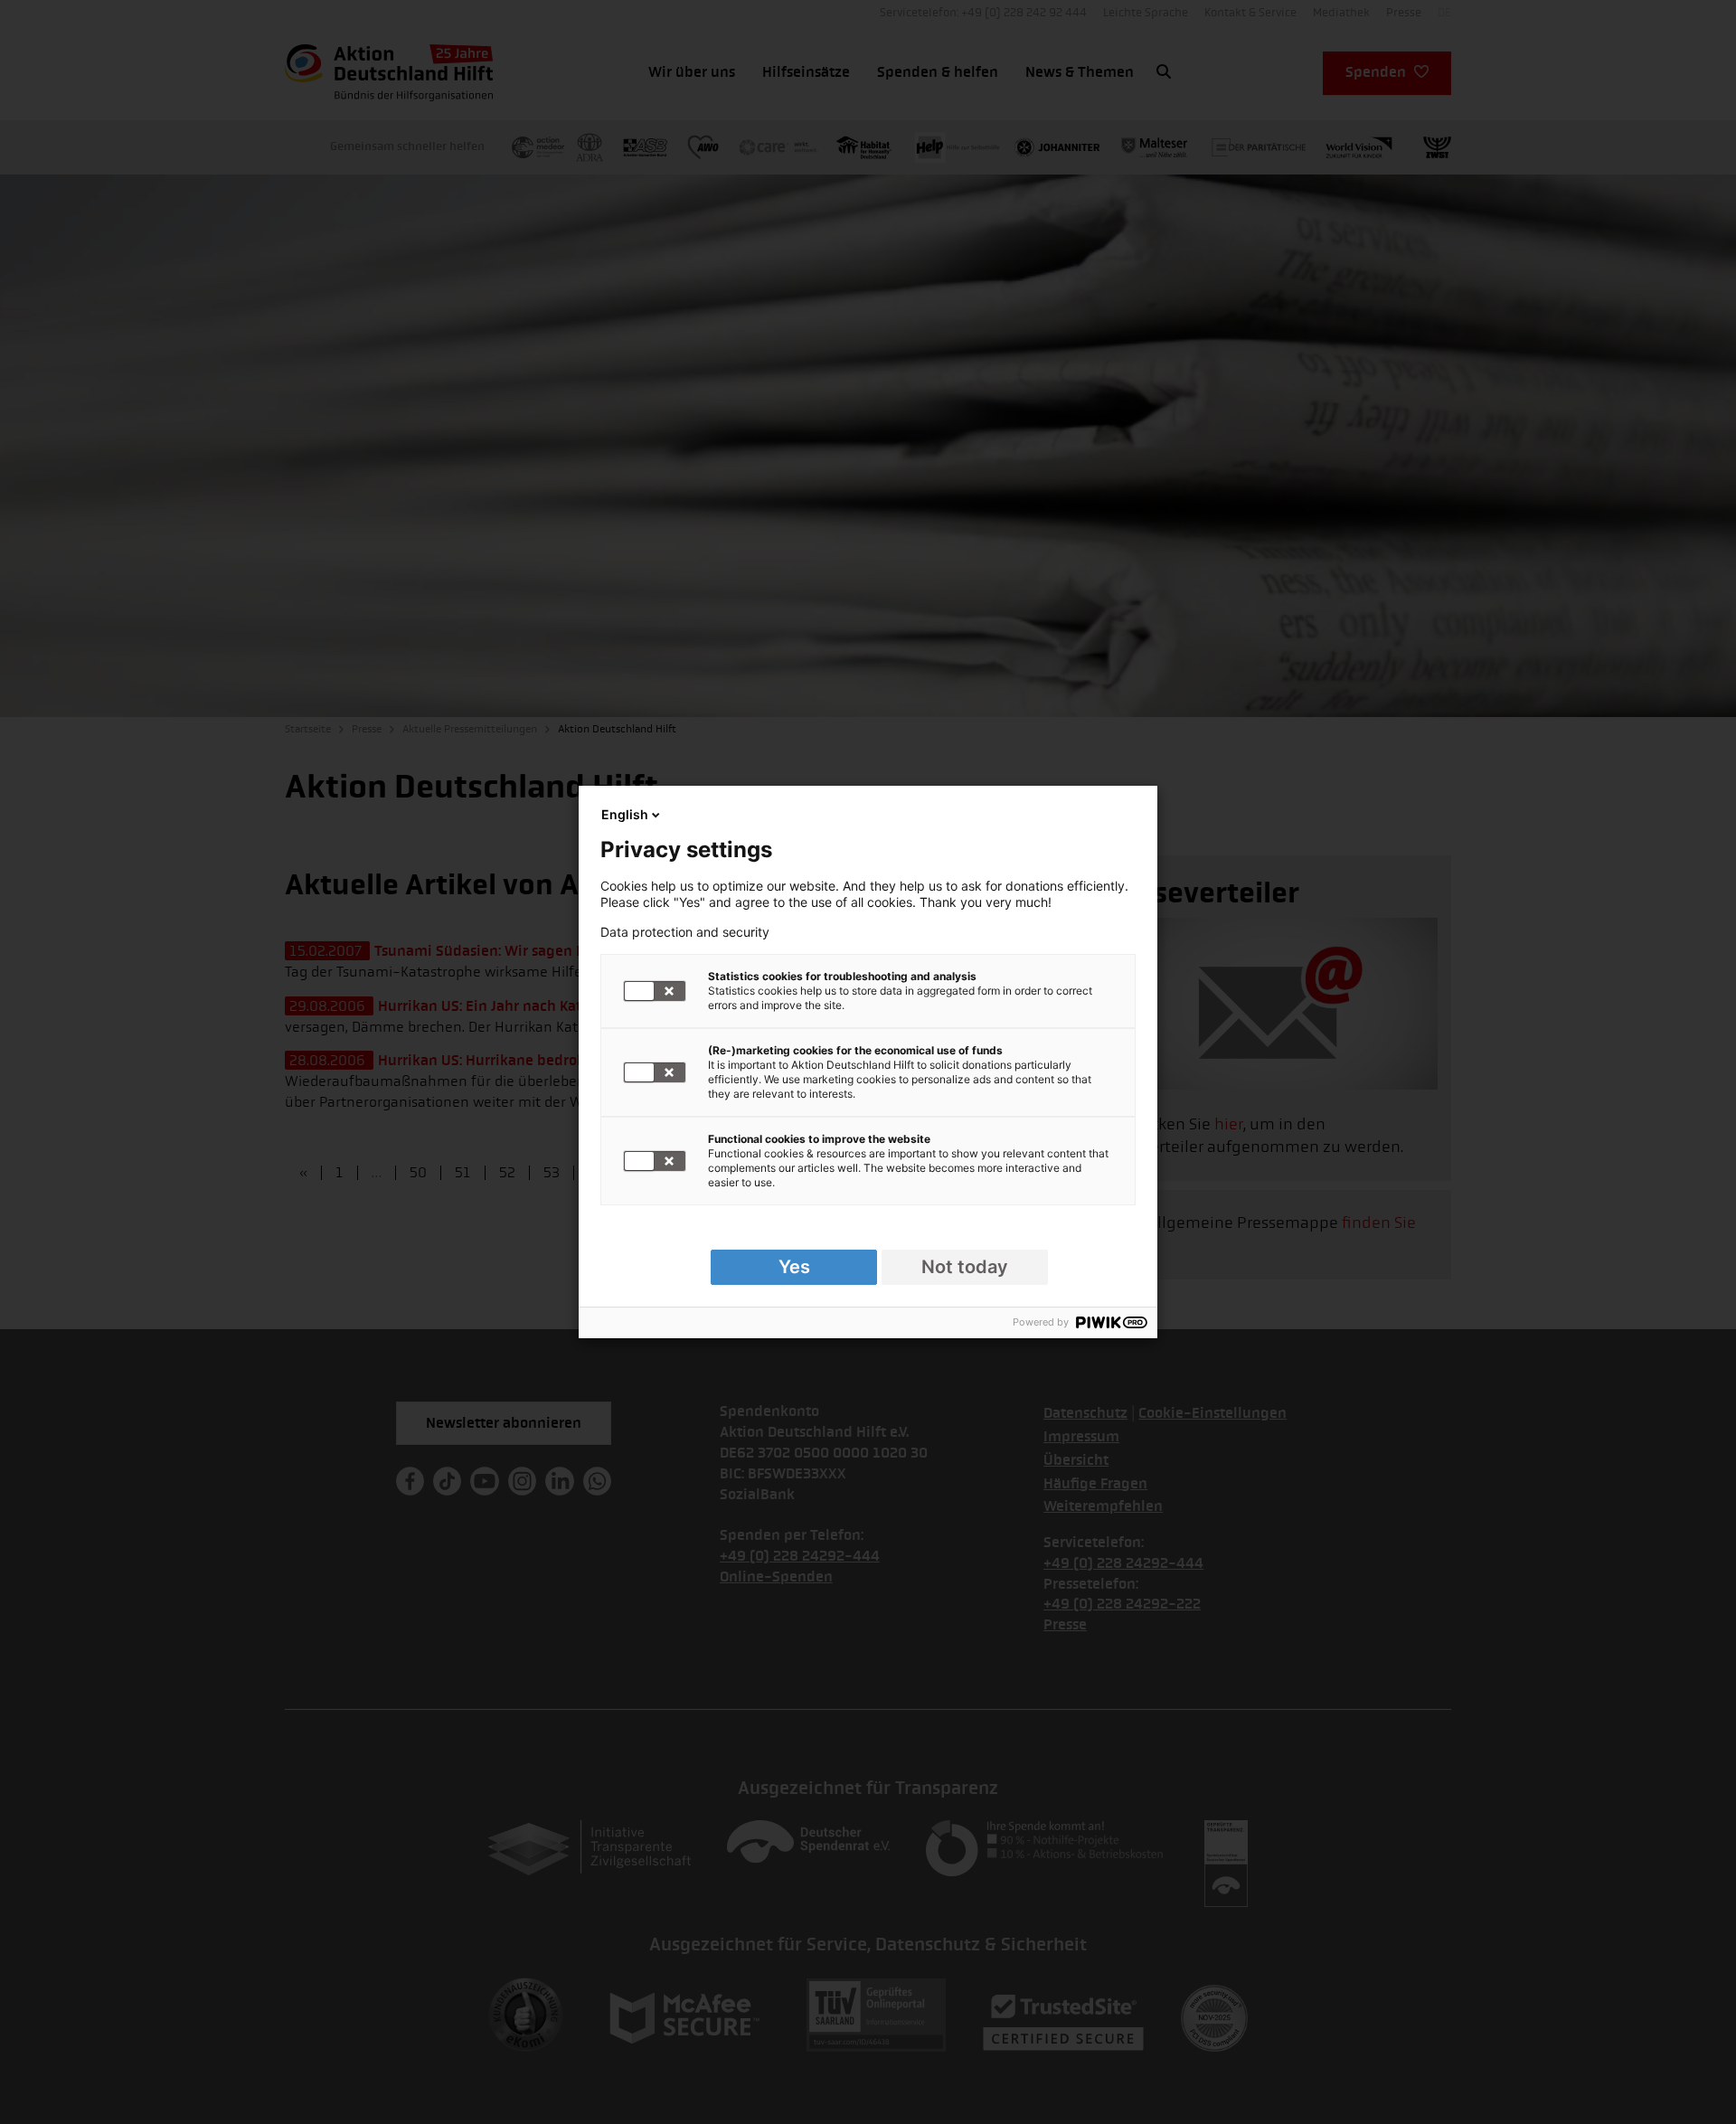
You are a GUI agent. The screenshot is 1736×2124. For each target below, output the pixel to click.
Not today (965, 1267)
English (625, 814)
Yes (794, 1267)
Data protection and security (685, 932)
